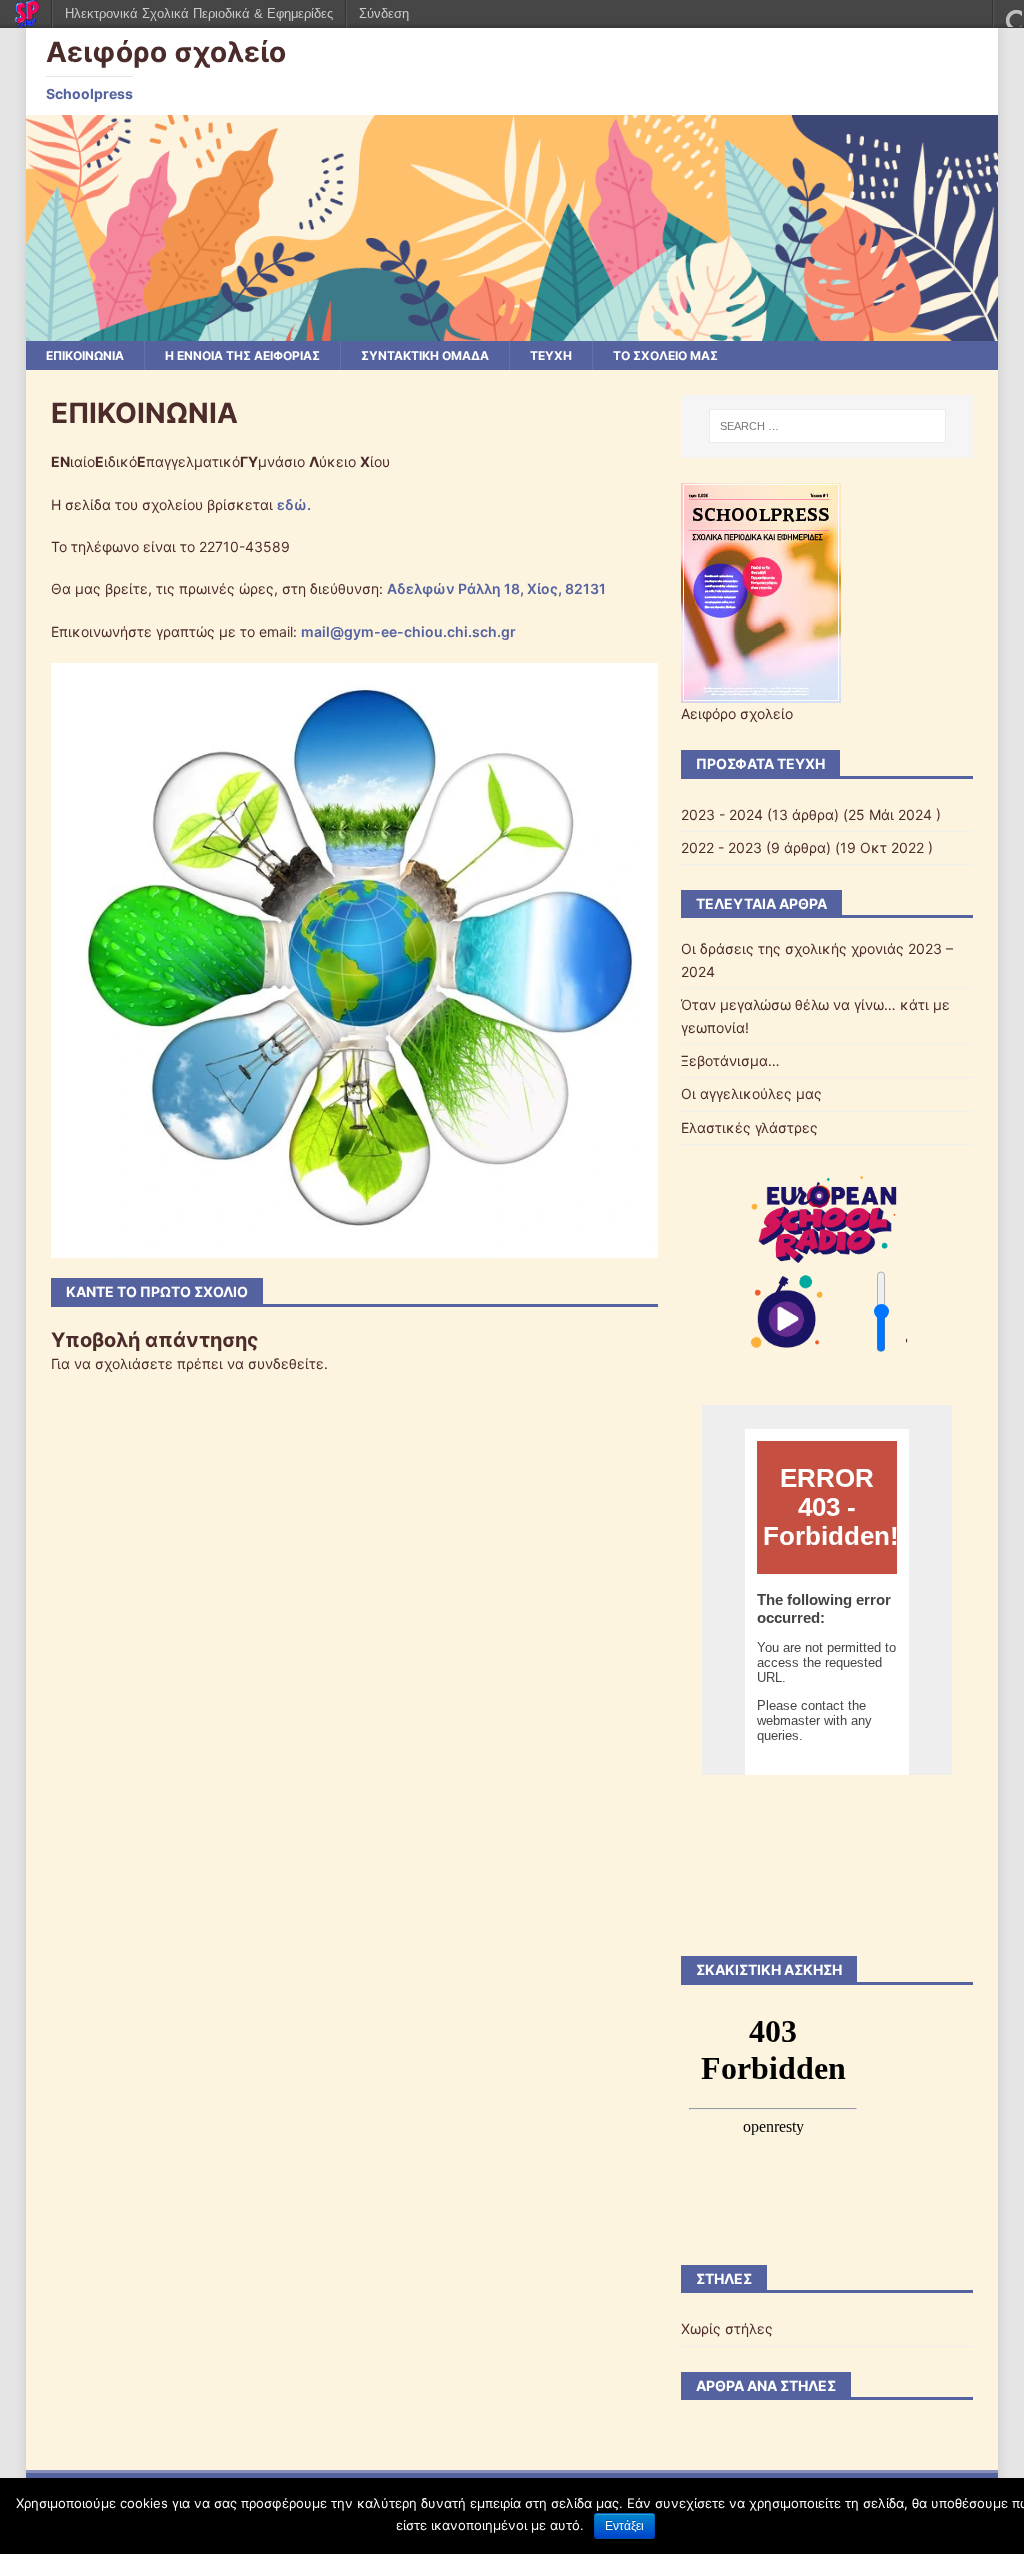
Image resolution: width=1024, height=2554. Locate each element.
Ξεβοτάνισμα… (730, 1060)
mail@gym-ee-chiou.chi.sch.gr (408, 631)
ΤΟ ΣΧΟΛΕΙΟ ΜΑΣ (665, 355)
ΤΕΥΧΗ (551, 355)
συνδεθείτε (286, 1363)
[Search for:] (827, 426)
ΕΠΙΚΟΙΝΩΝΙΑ (85, 355)
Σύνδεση (384, 13)
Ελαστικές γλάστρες (749, 1127)
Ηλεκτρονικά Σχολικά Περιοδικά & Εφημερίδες (199, 13)
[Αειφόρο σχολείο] (512, 328)
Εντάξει (624, 2526)
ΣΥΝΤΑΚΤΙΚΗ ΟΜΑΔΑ (425, 355)
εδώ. (294, 504)
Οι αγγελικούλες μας (751, 1093)
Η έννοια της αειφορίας (242, 355)
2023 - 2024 (722, 814)
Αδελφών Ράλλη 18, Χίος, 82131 (496, 588)
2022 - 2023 (721, 847)
